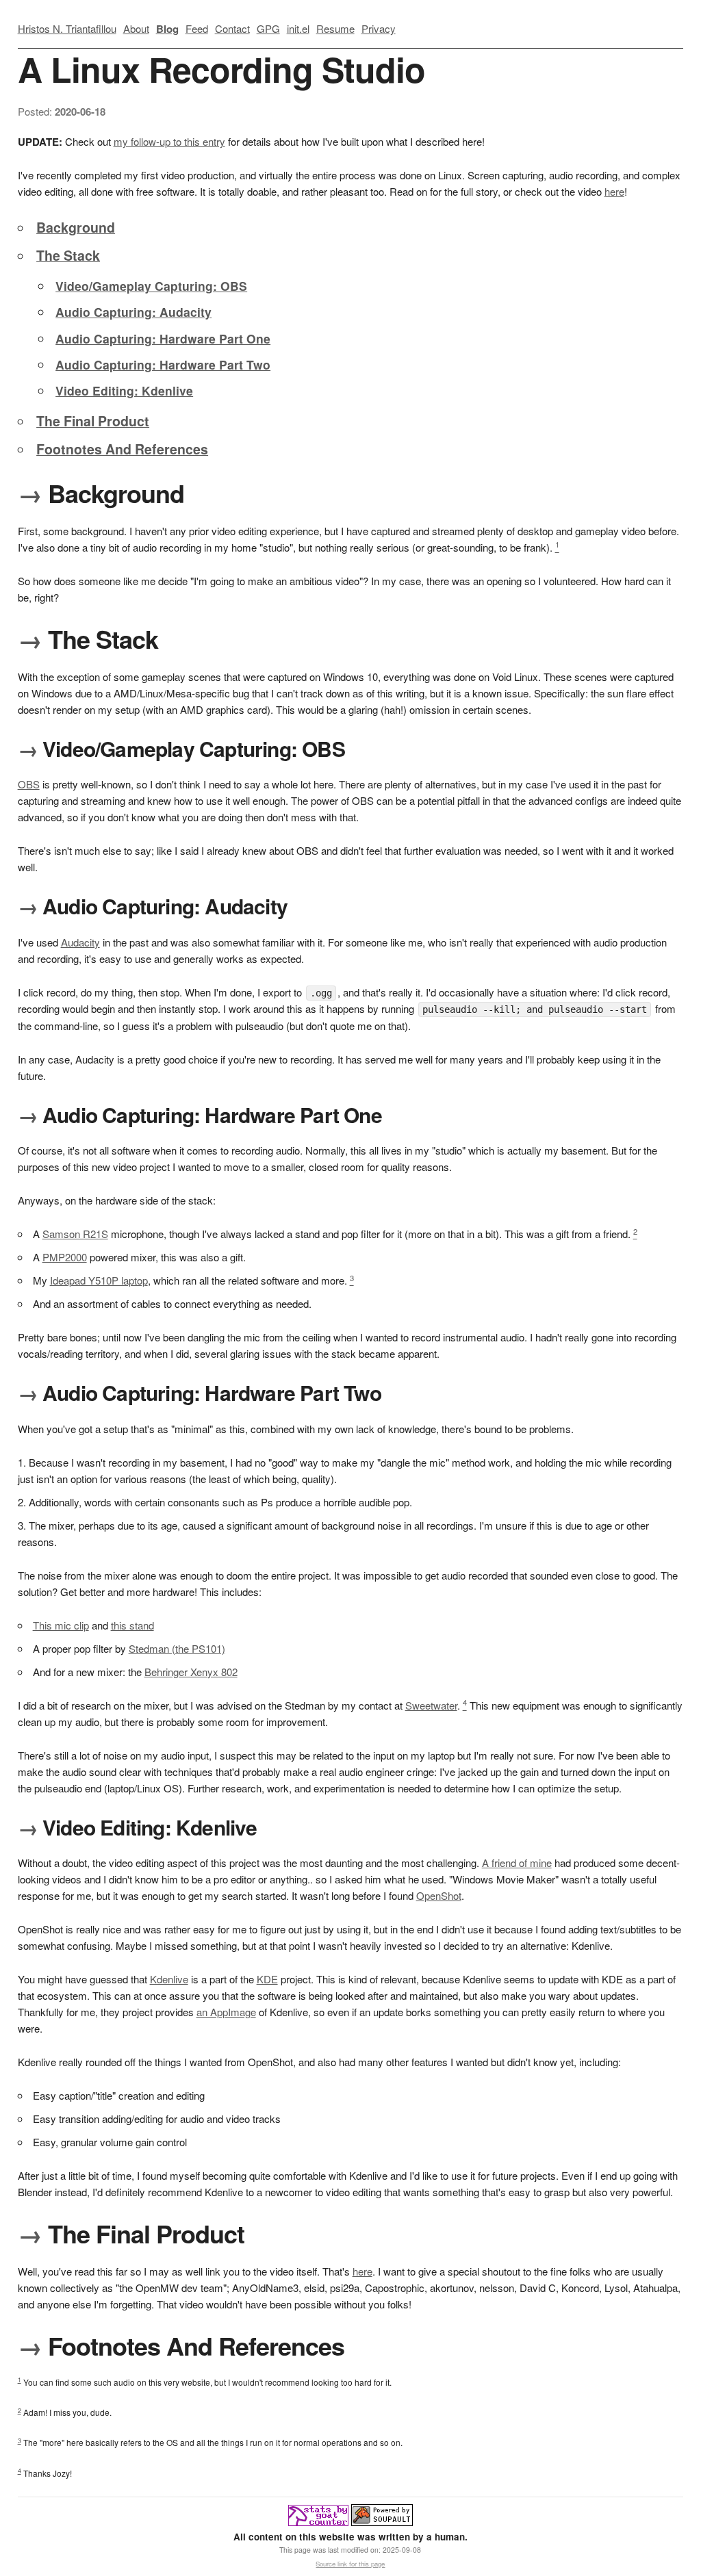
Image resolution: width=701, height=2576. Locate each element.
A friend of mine (517, 1863)
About (136, 28)
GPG (268, 28)
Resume (335, 28)
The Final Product (93, 421)
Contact (232, 28)
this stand (132, 1625)
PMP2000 (65, 1257)
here (614, 191)
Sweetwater (431, 1705)
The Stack (68, 255)
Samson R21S (75, 1234)
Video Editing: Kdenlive (124, 390)
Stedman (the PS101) (177, 1648)
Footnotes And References (122, 449)
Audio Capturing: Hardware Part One (163, 338)
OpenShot (439, 1895)
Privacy (379, 28)
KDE (267, 1979)
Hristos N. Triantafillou (67, 28)
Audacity (80, 942)
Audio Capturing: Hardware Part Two (163, 364)
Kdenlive (169, 1979)
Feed (197, 28)
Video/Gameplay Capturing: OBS (151, 286)
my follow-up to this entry (169, 141)
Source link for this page (350, 2564)
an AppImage (226, 2012)
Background (76, 227)
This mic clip (61, 1625)
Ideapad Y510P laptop (99, 1280)
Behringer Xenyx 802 (191, 1672)
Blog (167, 29)
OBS (29, 784)
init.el (298, 28)
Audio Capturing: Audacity (133, 312)
